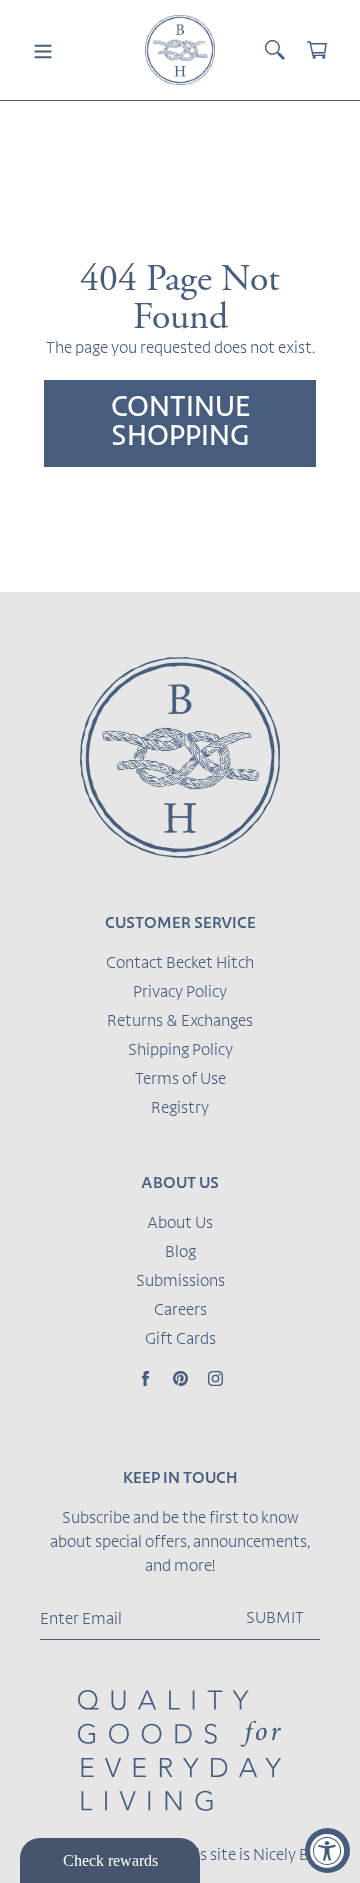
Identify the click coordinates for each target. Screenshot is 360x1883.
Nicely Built (293, 1856)
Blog (180, 1253)
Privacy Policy (180, 993)
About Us (180, 1224)
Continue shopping (180, 423)
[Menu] (43, 50)
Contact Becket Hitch (180, 964)
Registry (180, 1109)
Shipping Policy (180, 1051)
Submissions (180, 1282)
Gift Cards (180, 1340)
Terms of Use (180, 1080)
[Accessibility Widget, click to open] (327, 1850)
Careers (180, 1311)
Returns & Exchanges (180, 1022)
